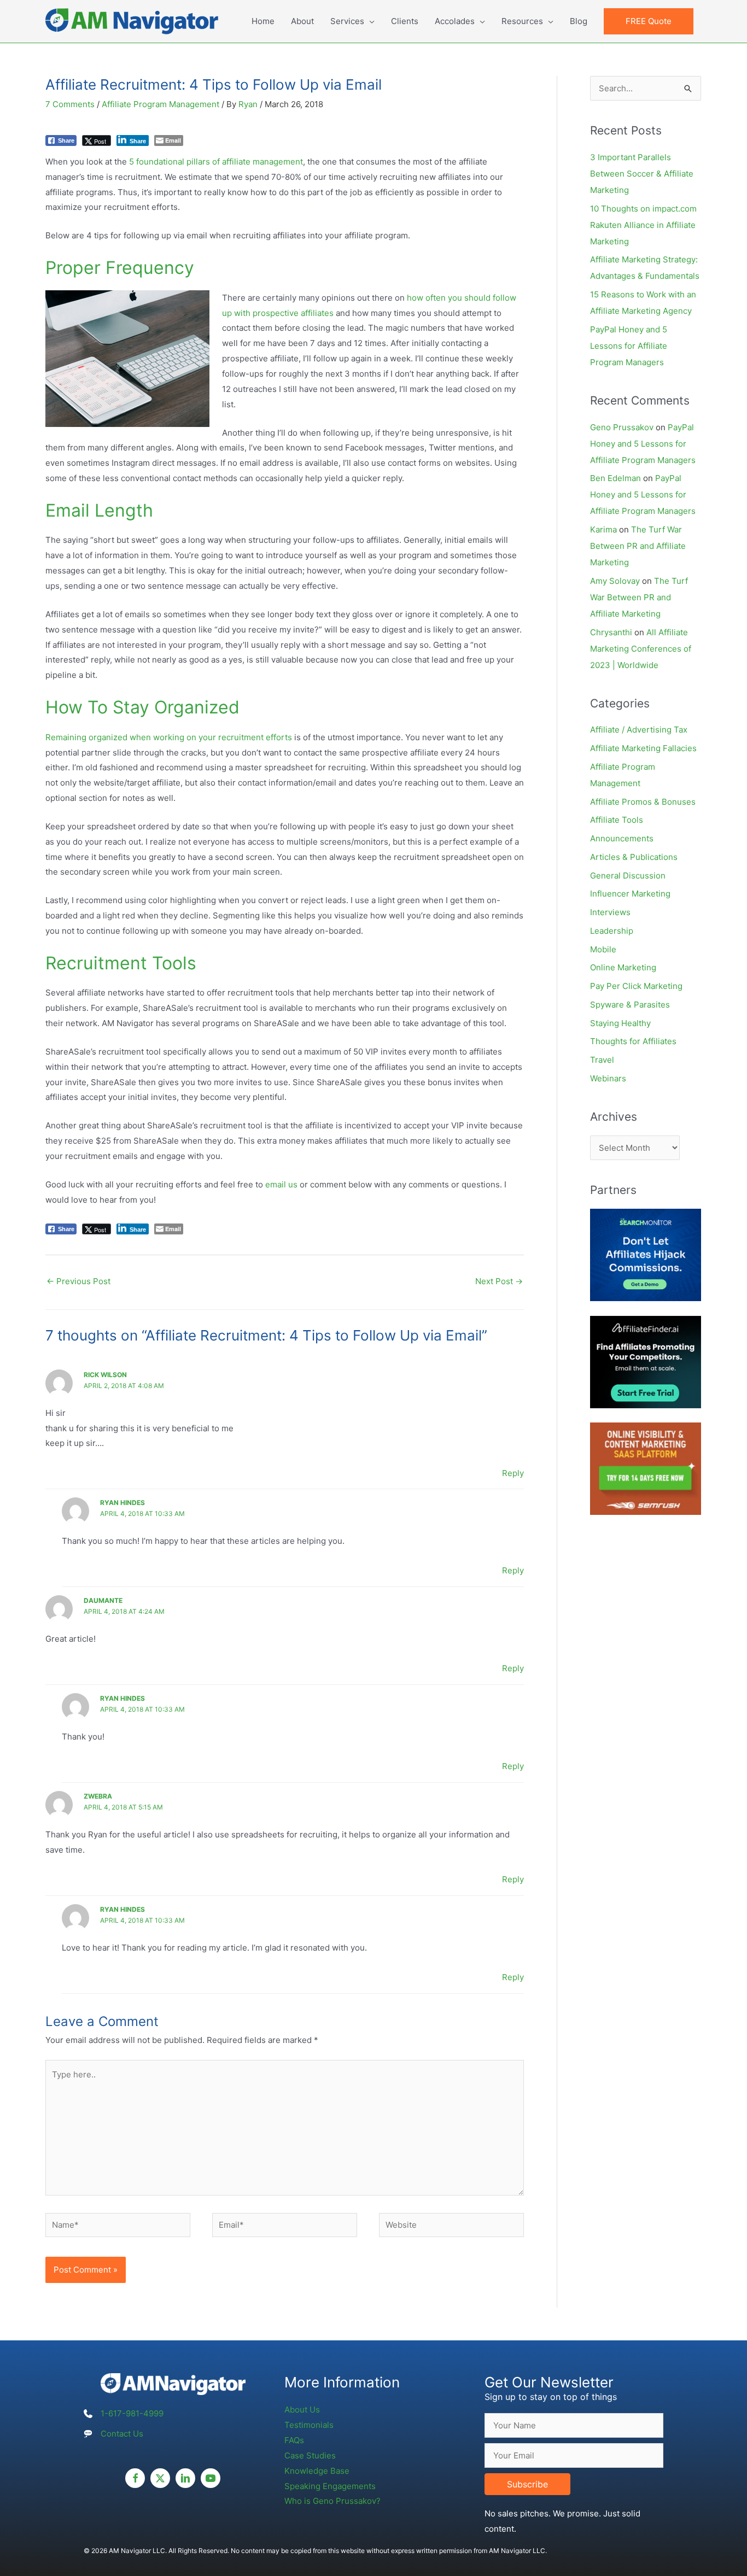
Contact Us (122, 2434)
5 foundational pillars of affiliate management (216, 162)
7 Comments (70, 104)
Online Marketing (623, 967)
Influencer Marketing (630, 894)
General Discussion (628, 876)
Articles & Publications (634, 857)
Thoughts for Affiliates (633, 1041)
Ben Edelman (615, 478)
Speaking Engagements (330, 2486)
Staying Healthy (620, 1023)
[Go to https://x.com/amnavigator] (160, 2478)
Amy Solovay (615, 581)
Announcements (622, 838)
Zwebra (98, 1796)
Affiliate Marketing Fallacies (643, 748)
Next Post (499, 1281)
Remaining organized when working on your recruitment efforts (169, 737)
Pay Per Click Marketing (636, 986)
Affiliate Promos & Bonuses (643, 802)
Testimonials (309, 2425)
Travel (602, 1060)
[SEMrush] (646, 1468)
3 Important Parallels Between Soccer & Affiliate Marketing (642, 174)
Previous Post (78, 1281)
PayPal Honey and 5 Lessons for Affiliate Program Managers (629, 346)
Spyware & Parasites (630, 1005)
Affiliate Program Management (161, 104)
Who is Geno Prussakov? (332, 2501)
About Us (302, 2410)
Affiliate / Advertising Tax (639, 730)
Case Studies (310, 2455)
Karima (603, 529)
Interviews (610, 912)
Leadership (612, 931)
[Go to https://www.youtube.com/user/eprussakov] (211, 2478)
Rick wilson (105, 1375)
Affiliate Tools (617, 820)
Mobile (603, 949)
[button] (649, 21)
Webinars (608, 1078)
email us (281, 1184)
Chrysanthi (611, 632)
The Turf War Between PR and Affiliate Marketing (638, 546)
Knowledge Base (317, 2471)
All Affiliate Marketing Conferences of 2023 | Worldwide (641, 649)
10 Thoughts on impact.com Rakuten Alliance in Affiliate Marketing (643, 225)
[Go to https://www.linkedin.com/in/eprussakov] (185, 2478)
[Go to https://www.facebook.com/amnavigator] (135, 2478)
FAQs (294, 2440)
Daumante (103, 1600)
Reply (513, 1473)
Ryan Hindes (122, 1503)
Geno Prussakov (622, 427)
